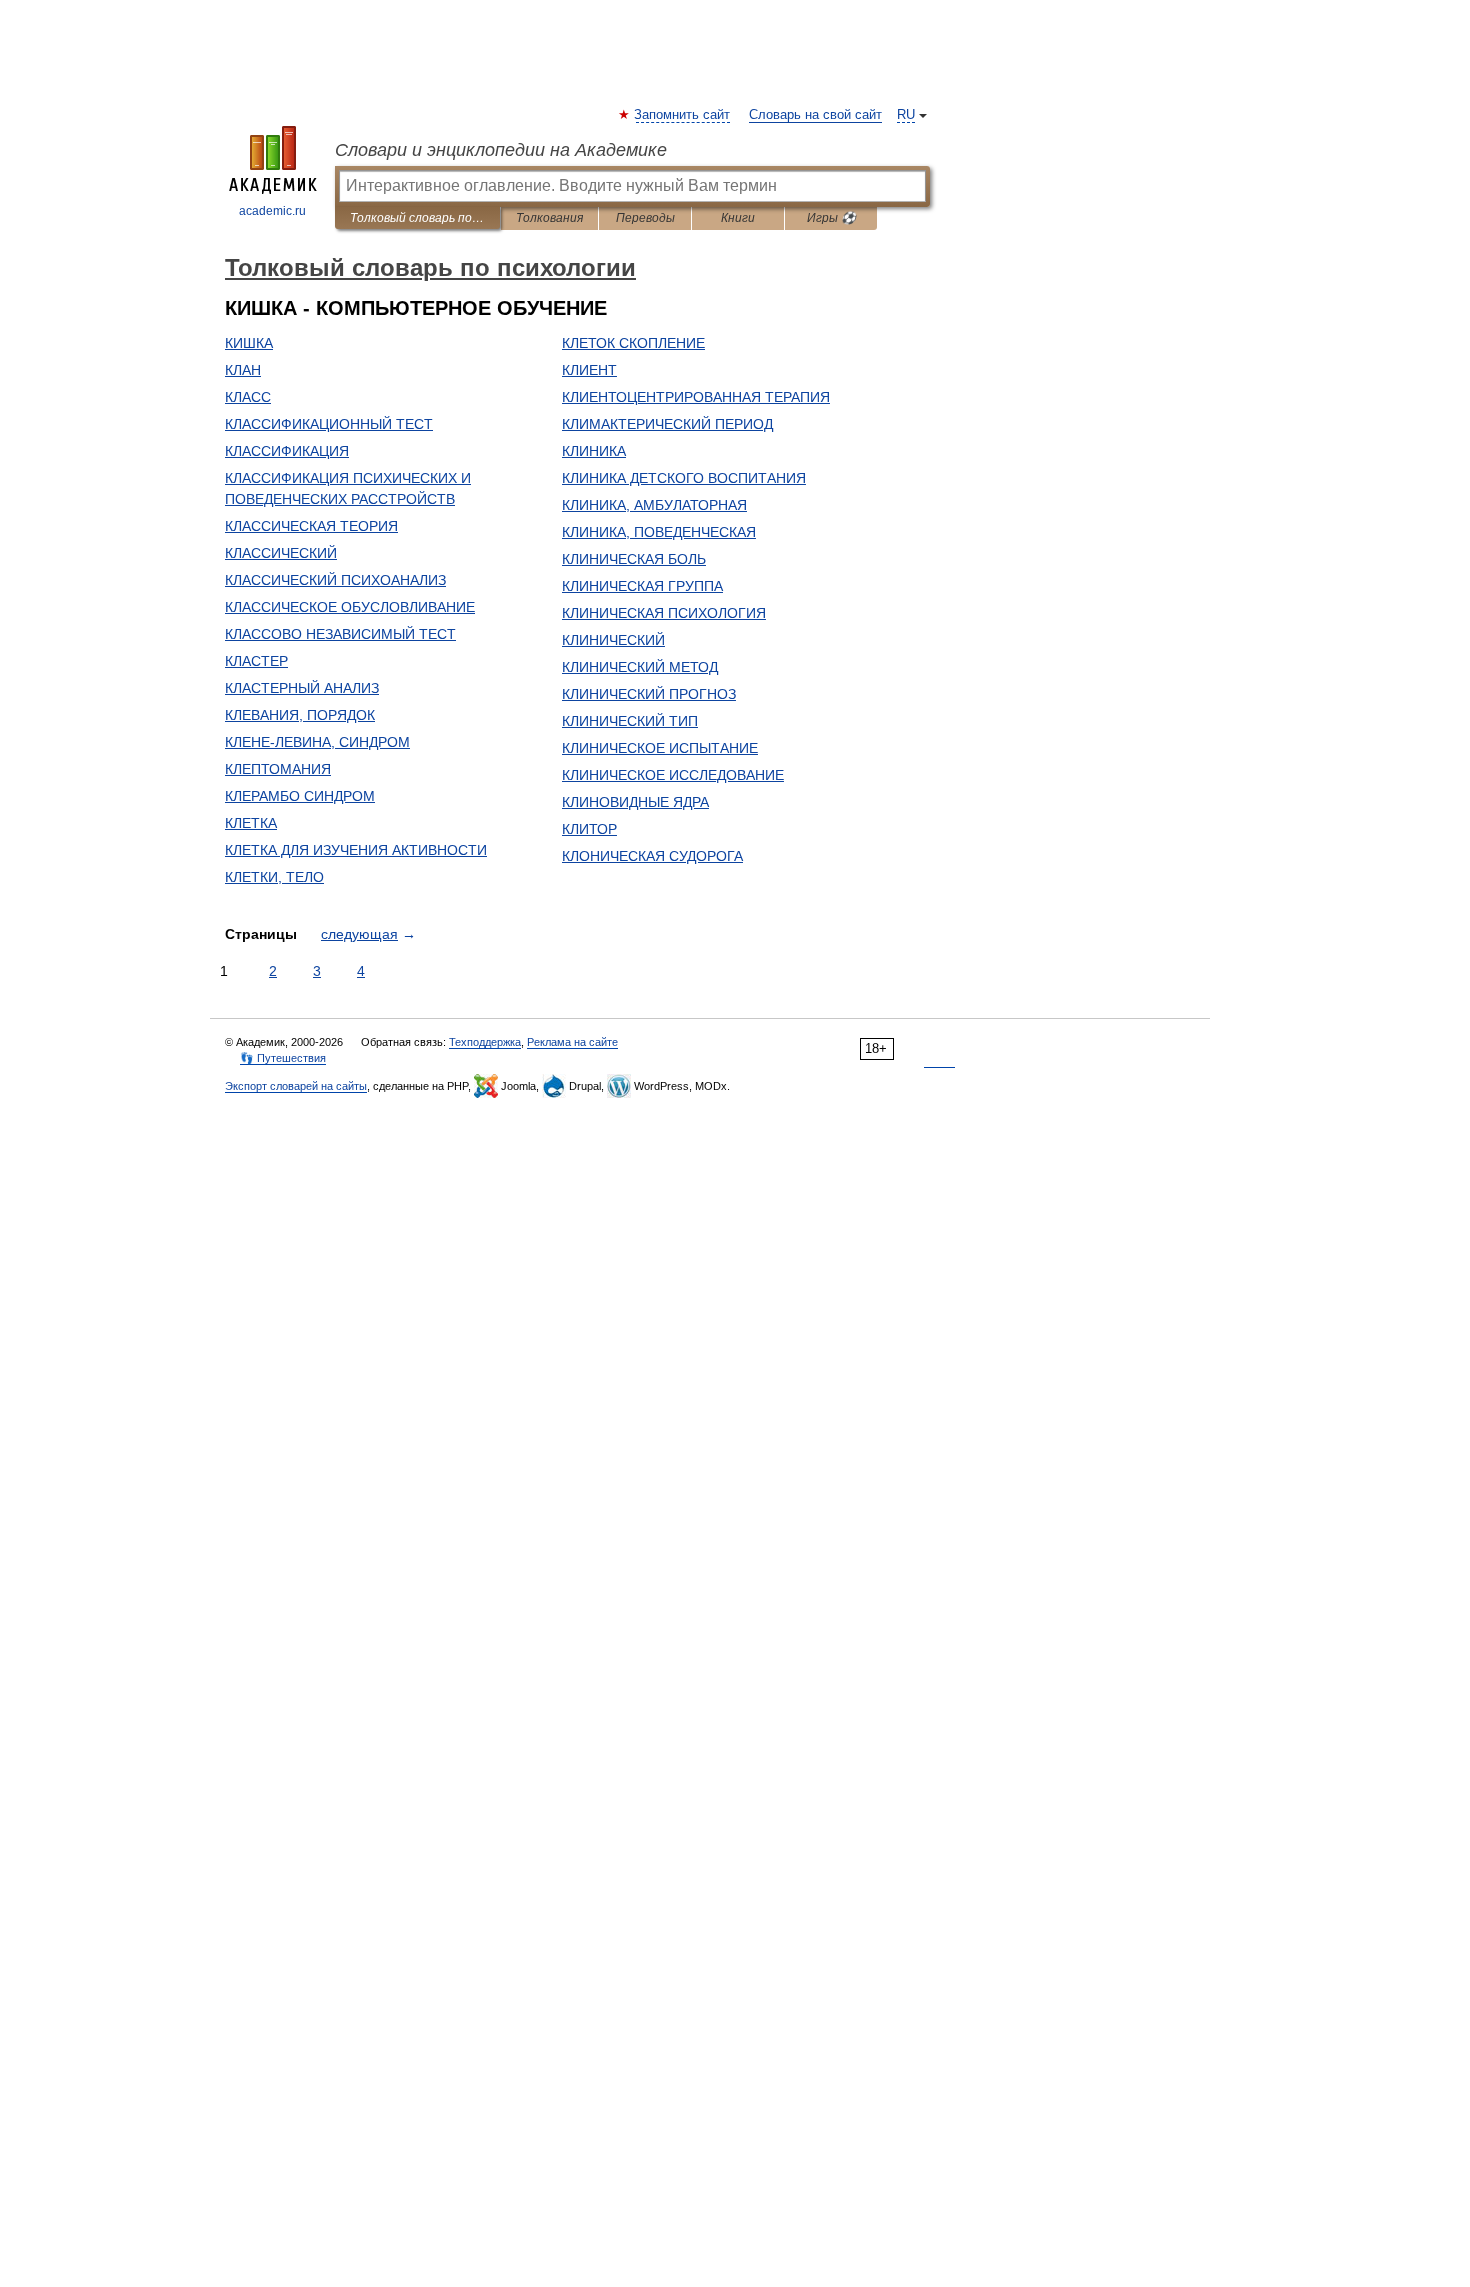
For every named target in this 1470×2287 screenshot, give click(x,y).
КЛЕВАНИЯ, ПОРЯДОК (300, 715)
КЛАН (243, 370)
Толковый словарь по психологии (417, 218)
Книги (738, 218)
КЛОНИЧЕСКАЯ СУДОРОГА (652, 856)
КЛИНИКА (594, 451)
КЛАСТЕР (256, 661)
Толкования (549, 218)
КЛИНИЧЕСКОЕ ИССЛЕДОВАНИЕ (673, 775)
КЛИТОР (589, 829)
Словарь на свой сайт (815, 115)
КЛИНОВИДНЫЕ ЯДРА (635, 802)
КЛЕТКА (251, 823)
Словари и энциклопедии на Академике (501, 150)
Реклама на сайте (572, 1042)
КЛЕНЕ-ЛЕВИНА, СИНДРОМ (317, 742)
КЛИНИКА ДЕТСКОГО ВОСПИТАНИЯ (684, 478)
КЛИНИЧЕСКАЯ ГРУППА (642, 586)
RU (906, 115)
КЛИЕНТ (589, 370)
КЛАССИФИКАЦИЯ (287, 451)
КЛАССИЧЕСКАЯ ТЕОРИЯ (311, 526)
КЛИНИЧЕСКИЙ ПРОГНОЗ (649, 694)
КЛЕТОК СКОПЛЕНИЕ (633, 343)
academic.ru (272, 211)
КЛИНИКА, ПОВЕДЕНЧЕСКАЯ (659, 532)
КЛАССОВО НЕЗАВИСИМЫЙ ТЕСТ (340, 634)
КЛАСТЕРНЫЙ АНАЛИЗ (302, 688)
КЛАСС (248, 397)
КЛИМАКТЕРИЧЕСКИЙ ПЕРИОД (667, 424)
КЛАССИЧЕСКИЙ (281, 553)
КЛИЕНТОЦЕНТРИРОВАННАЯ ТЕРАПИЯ (696, 397)
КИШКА (249, 343)
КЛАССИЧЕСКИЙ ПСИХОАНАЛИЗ (335, 580)
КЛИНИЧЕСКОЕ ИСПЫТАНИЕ (660, 748)
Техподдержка (485, 1042)
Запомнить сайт (683, 115)
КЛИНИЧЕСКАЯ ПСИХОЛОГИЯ (664, 613)
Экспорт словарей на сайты (296, 1086)
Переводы (645, 218)
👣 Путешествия (283, 1058)
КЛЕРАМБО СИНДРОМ (300, 796)
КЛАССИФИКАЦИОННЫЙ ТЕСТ (329, 424)
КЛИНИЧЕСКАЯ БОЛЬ (634, 559)
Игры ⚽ (831, 218)
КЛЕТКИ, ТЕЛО (274, 877)
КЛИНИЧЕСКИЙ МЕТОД (640, 667)
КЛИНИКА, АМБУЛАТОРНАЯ (654, 505)
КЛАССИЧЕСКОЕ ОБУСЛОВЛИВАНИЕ (350, 607)
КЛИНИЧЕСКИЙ (613, 640)
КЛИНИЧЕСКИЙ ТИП (630, 721)
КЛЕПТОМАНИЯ (278, 769)
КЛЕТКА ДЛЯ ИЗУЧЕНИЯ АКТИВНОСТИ (356, 850)
